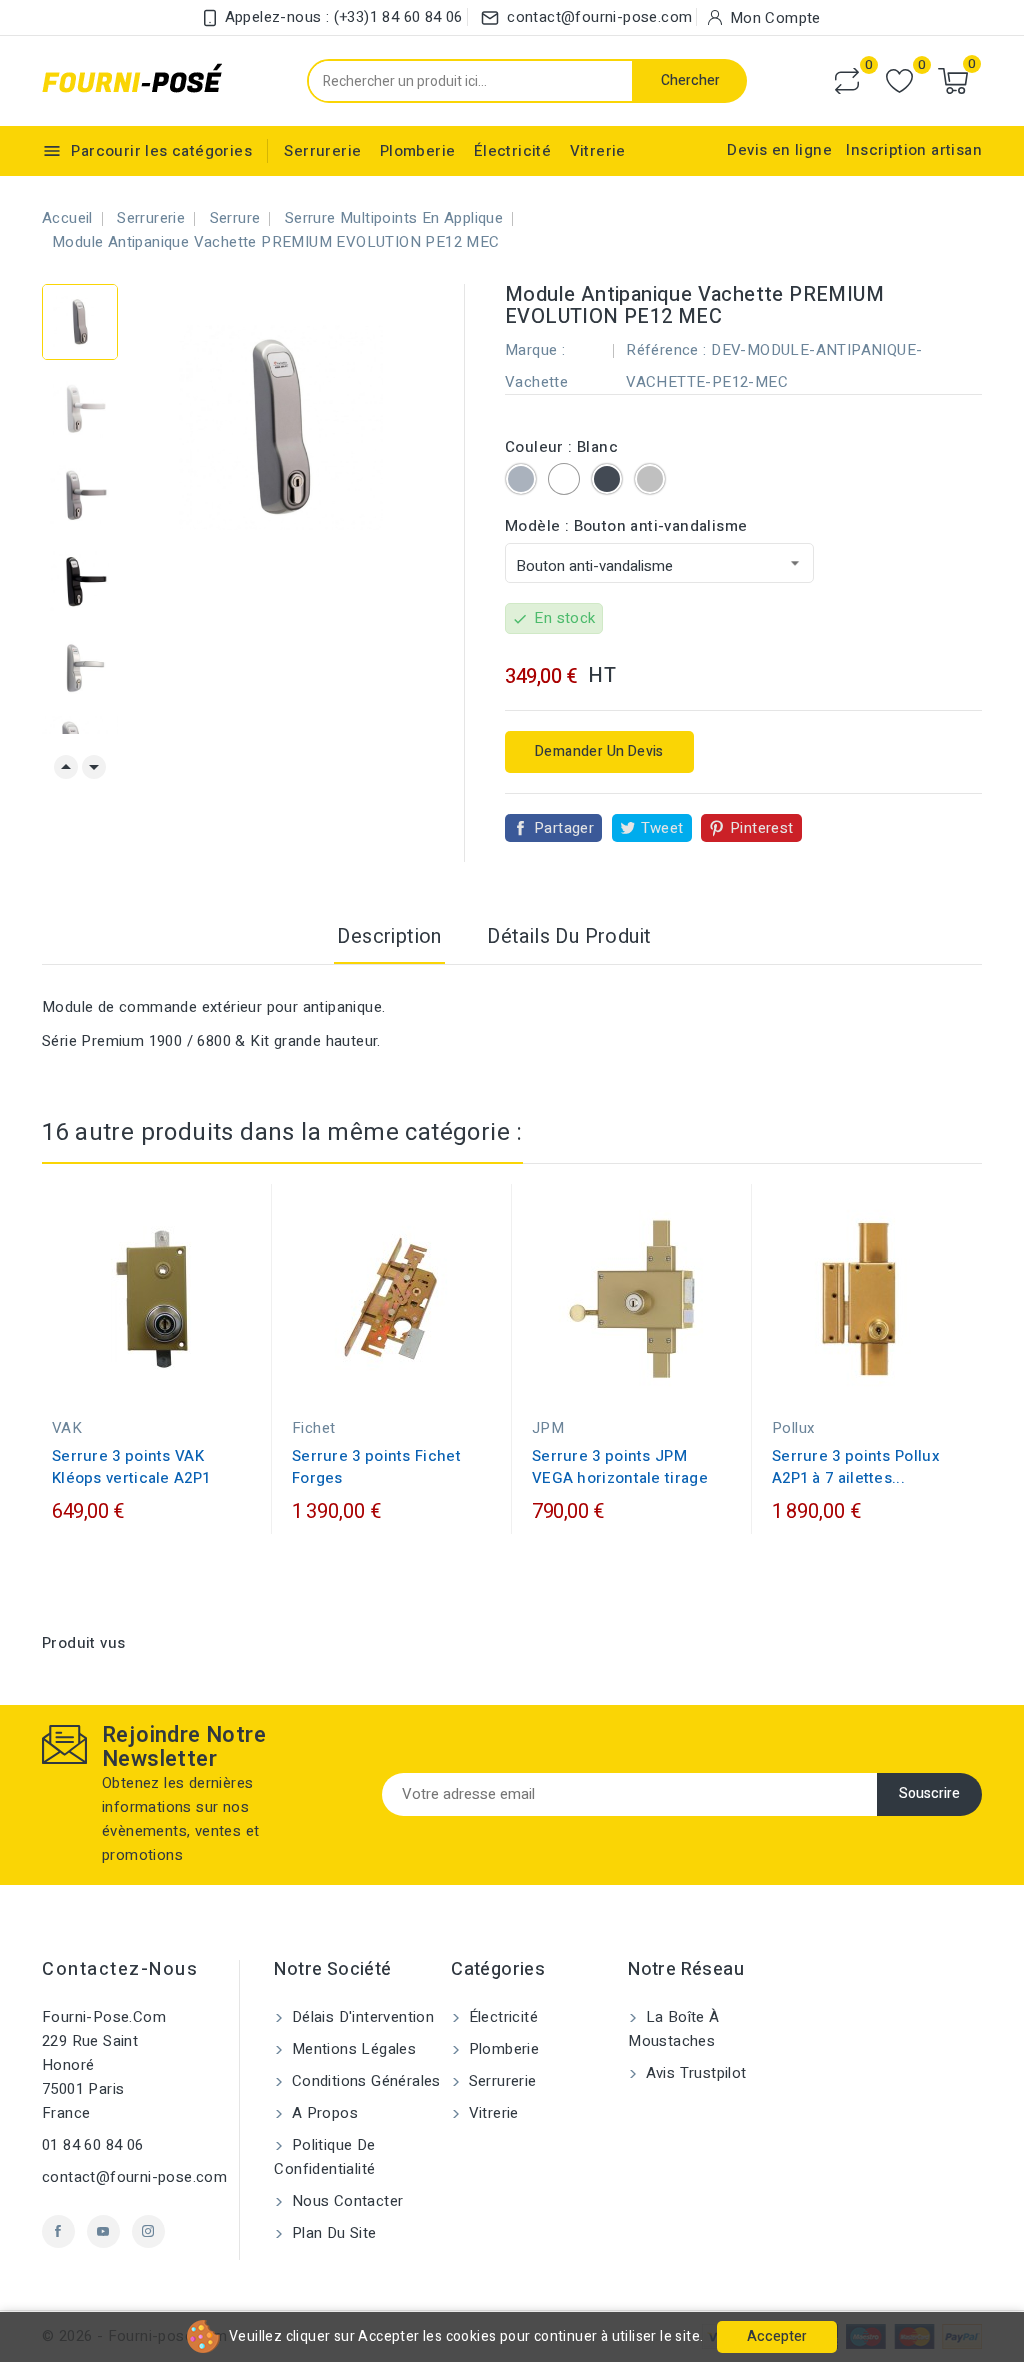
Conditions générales (363, 2081)
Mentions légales (351, 2049)
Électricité (512, 151)
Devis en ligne (779, 150)
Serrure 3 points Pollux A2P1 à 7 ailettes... (856, 1467)
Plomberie (418, 151)
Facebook (58, 2231)
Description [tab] (389, 936)
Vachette (536, 382)
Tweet (662, 828)
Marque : (535, 350)
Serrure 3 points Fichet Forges (376, 1467)
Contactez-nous (120, 1969)
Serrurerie (322, 151)
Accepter (777, 2336)
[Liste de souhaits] (899, 81)
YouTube (103, 2231)
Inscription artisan (914, 150)
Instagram (148, 2231)
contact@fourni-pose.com (134, 2177)
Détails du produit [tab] (569, 936)
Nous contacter (345, 2201)
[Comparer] (847, 81)
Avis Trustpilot (693, 2073)
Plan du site (331, 2233)
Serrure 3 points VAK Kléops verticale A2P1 (131, 1467)
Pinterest (762, 828)
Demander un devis (599, 751)
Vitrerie (598, 151)
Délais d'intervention (360, 2017)
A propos (322, 2113)
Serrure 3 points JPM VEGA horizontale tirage (620, 1467)
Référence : (666, 350)
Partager (564, 828)
